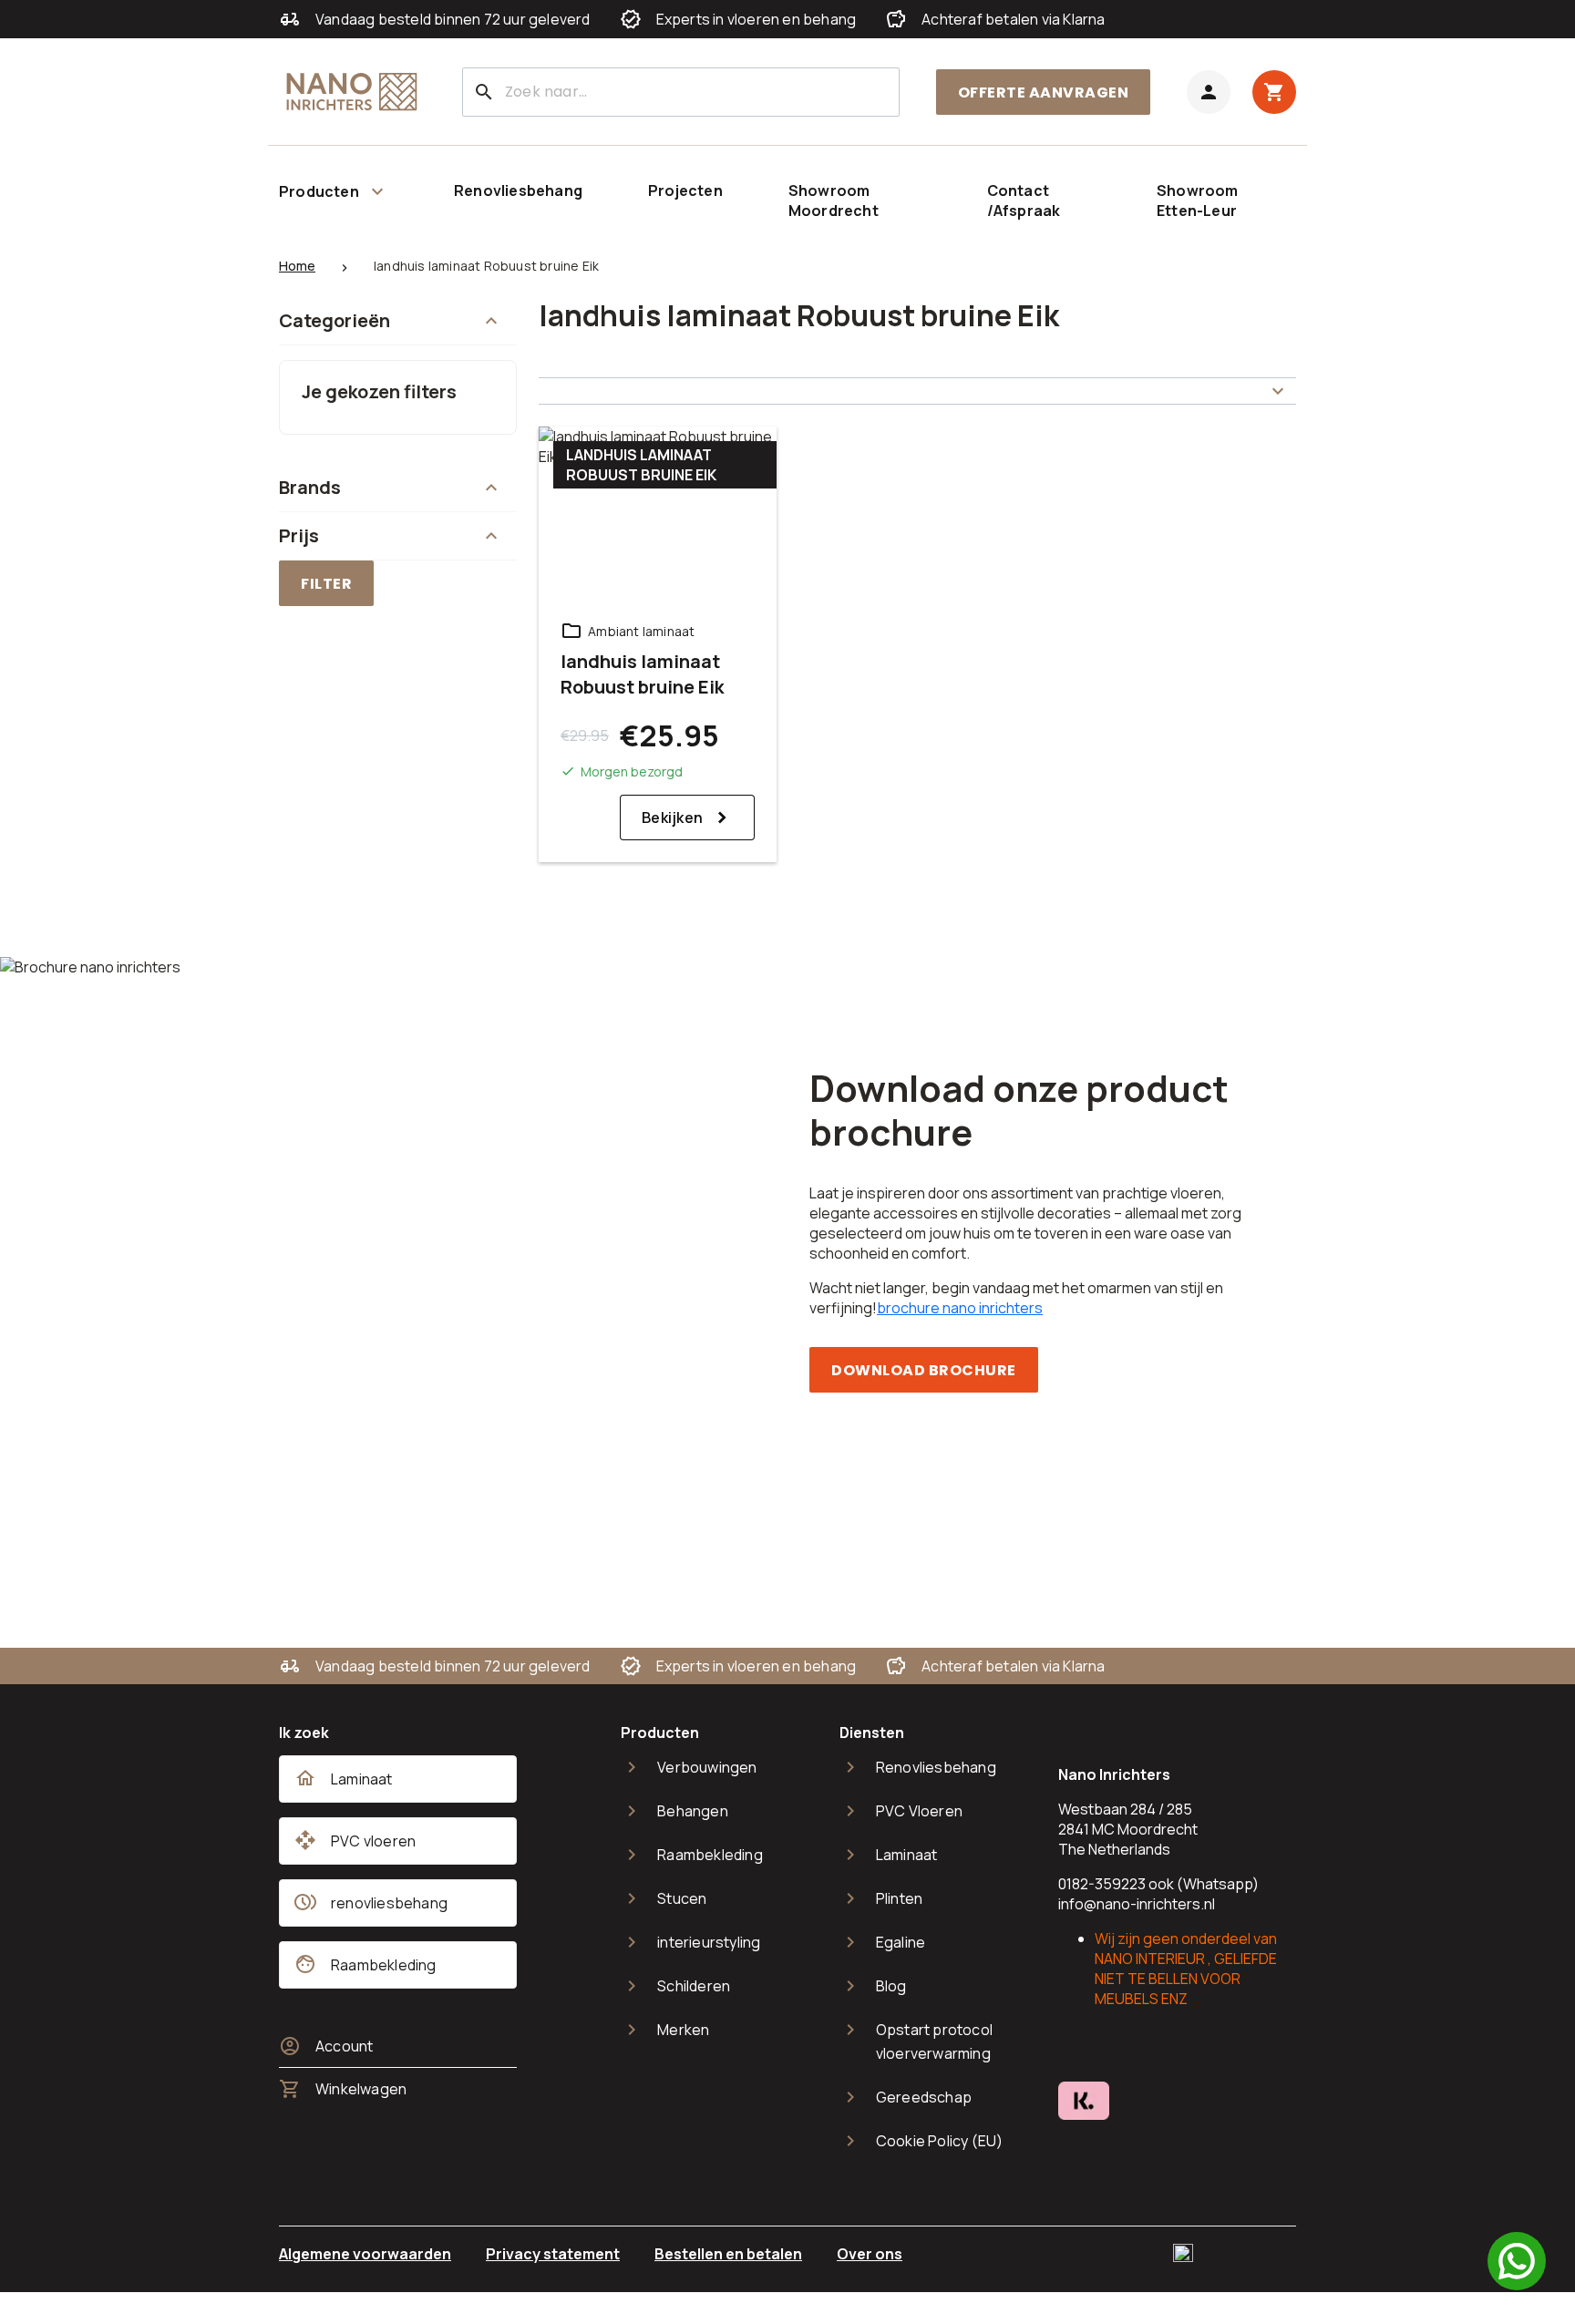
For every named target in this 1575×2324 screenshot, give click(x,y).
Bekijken (673, 818)
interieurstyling (709, 1942)
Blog (891, 1986)
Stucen (682, 1898)
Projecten (685, 190)
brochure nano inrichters (960, 1308)
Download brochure (924, 1370)
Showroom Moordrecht (834, 201)
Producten (319, 191)
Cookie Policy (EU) (940, 2141)
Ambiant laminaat (641, 631)
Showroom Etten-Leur (1198, 201)
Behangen (693, 1811)
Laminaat (907, 1855)
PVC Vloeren (919, 1811)
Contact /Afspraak (1024, 201)
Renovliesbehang (518, 190)
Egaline (901, 1942)
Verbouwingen (707, 1767)
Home (297, 266)
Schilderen (694, 1986)
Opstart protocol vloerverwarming (934, 2041)
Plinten (899, 1898)
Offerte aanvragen (1044, 93)
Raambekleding (710, 1855)
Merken (683, 2030)
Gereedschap (924, 2097)
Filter (326, 584)
